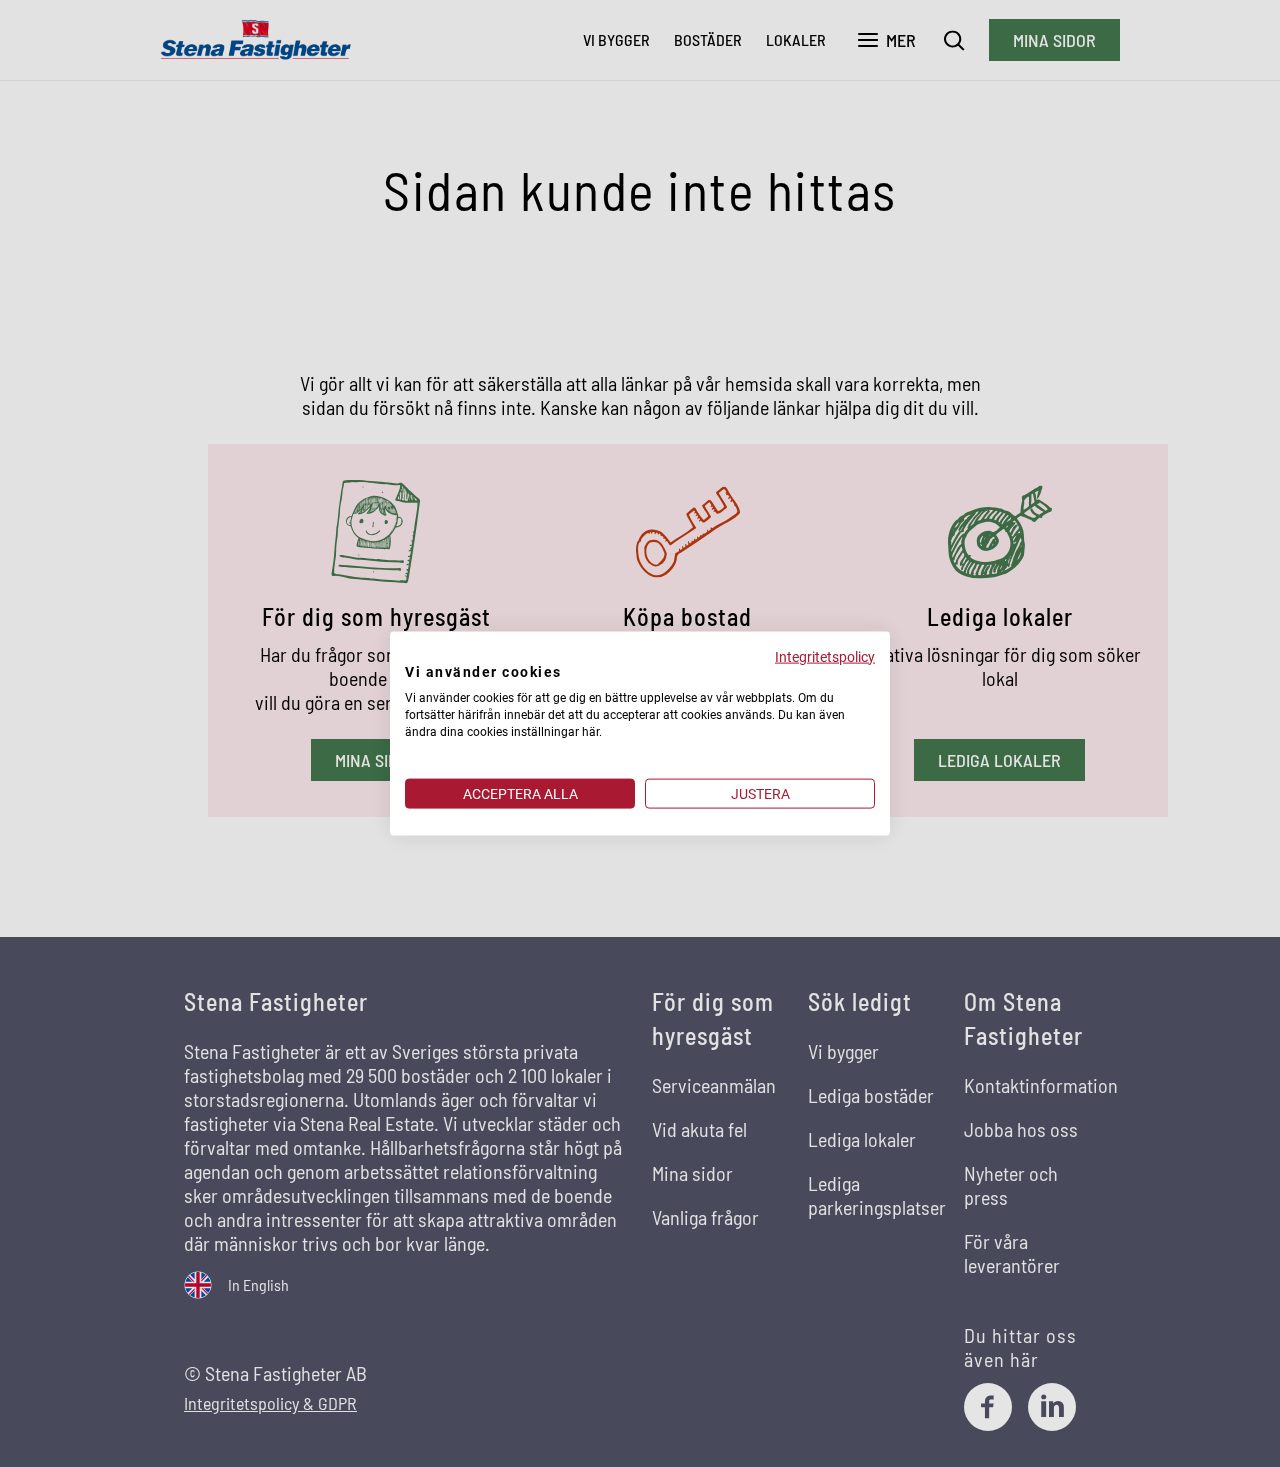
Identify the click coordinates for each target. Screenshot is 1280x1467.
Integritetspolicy (825, 656)
